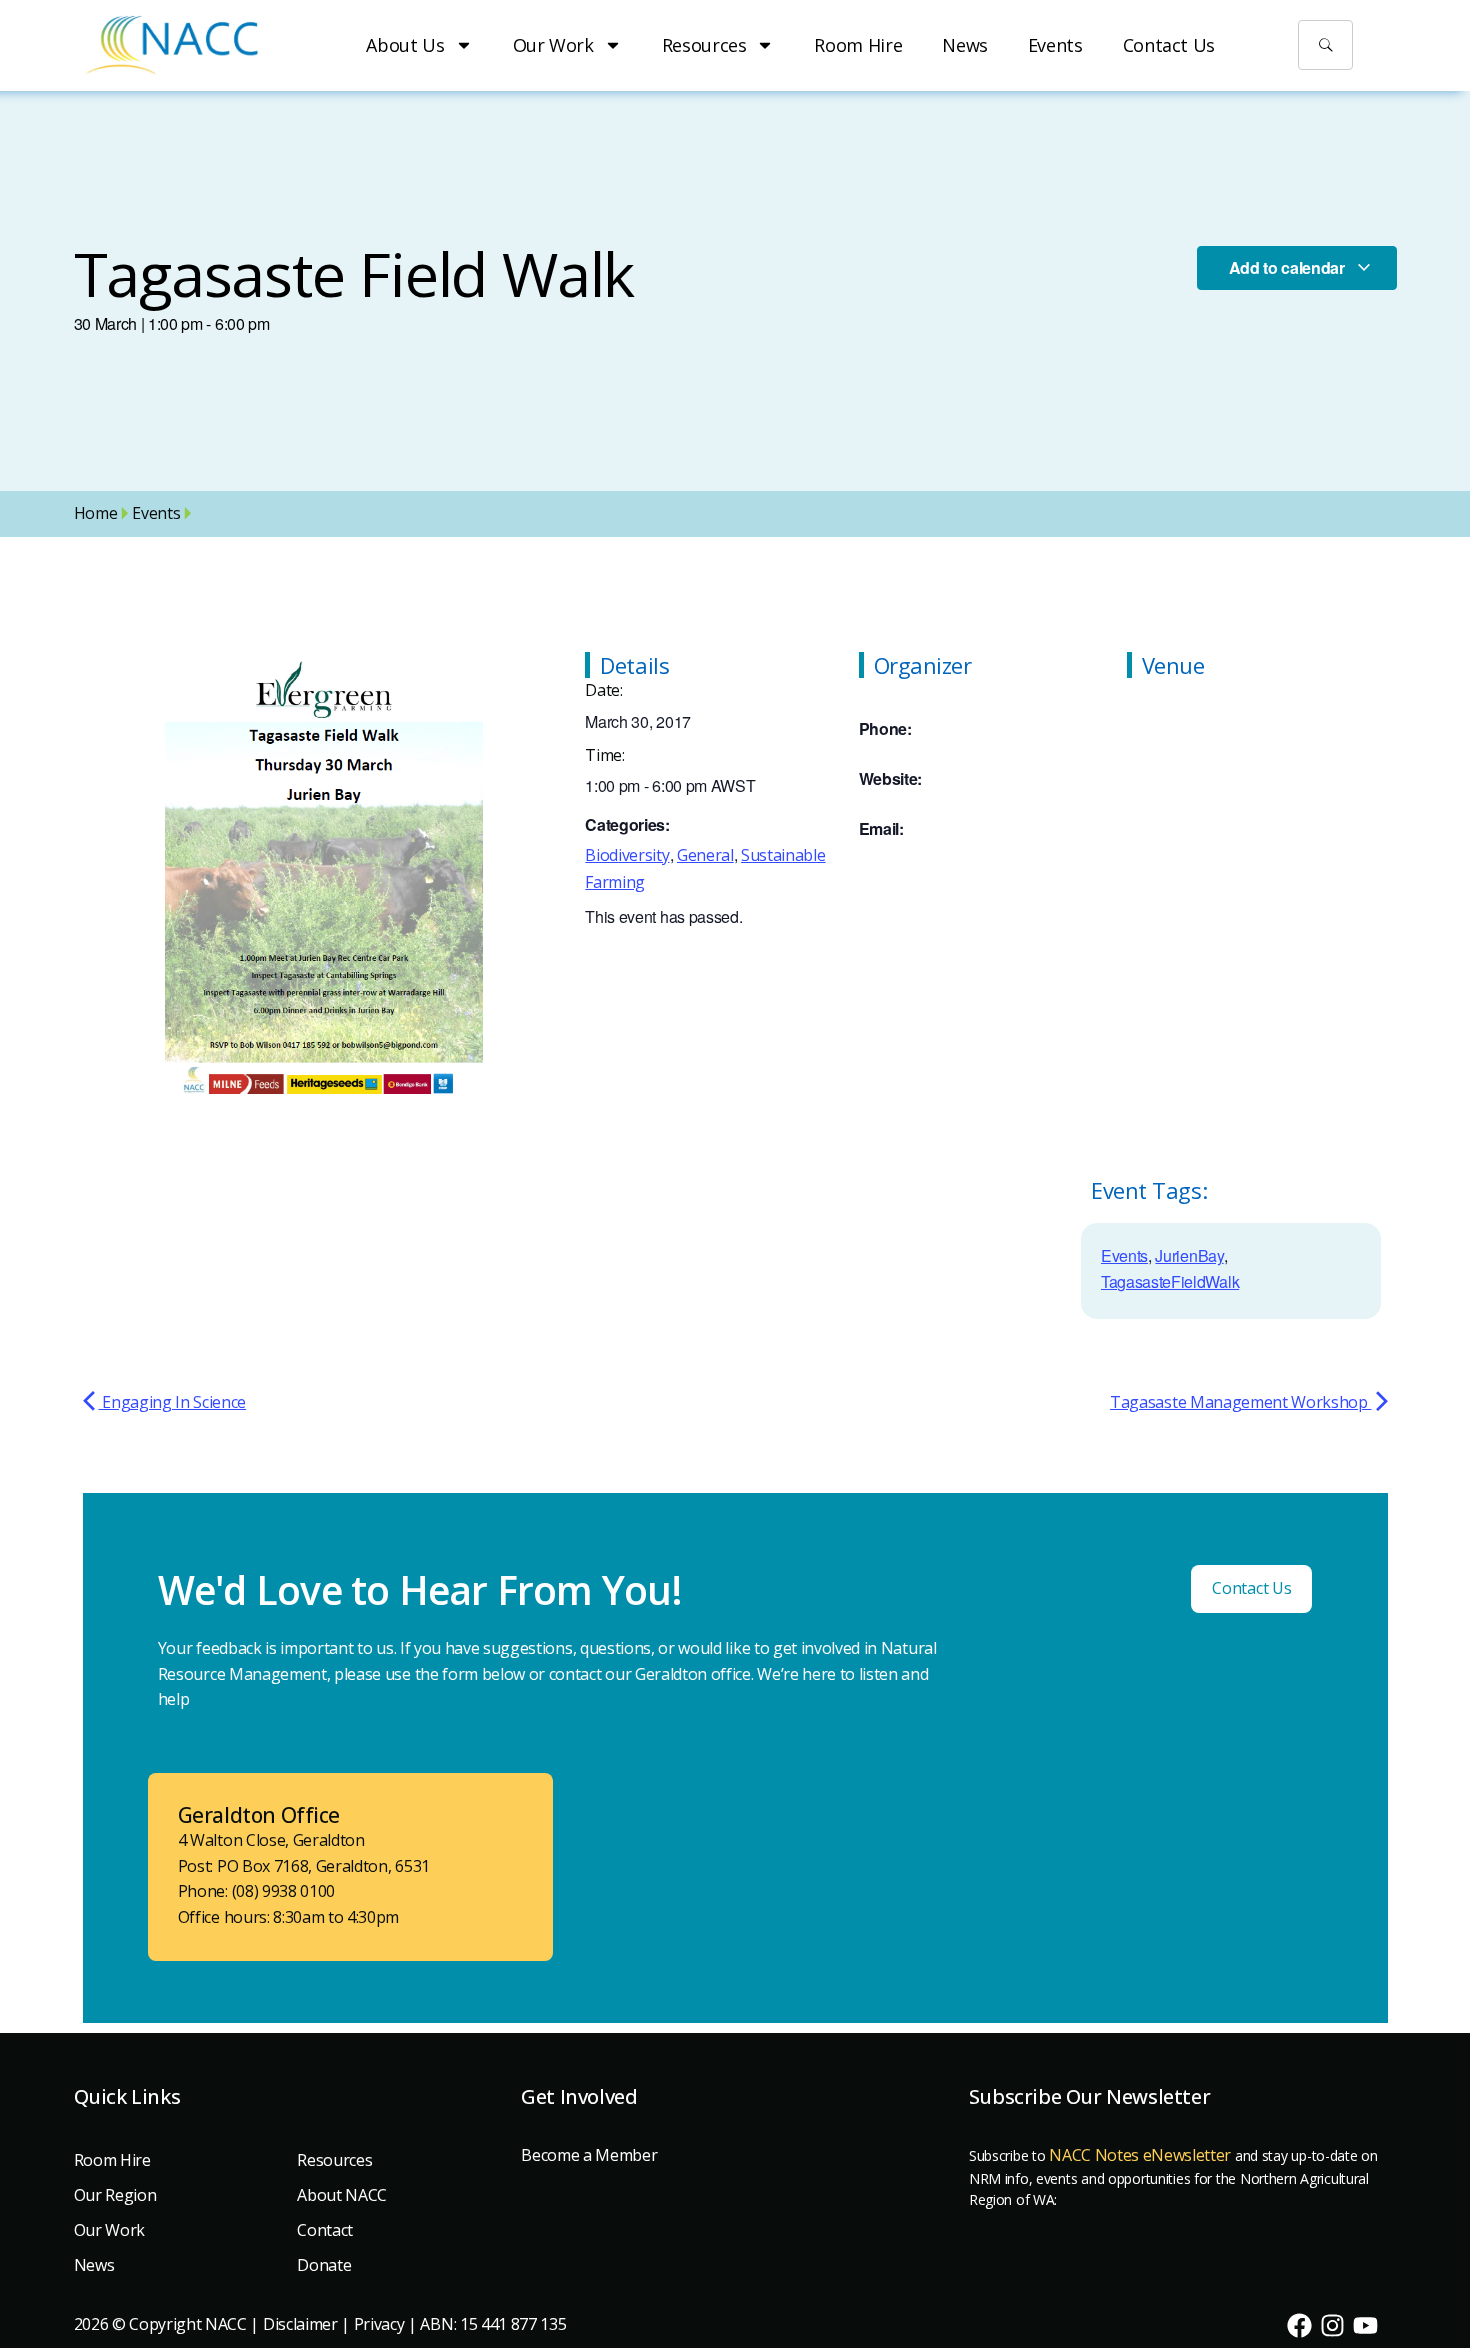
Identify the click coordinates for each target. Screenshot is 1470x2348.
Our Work (553, 45)
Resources (704, 45)
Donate (324, 2265)
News (965, 45)
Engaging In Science (173, 1402)
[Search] (1326, 45)
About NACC (342, 2195)
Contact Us (1169, 45)
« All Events (142, 614)
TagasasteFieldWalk (1170, 1281)
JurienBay (1189, 1255)
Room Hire (858, 45)
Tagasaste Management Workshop (1240, 1402)
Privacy (379, 2324)
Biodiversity (627, 855)
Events (1055, 45)
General (705, 855)
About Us (405, 45)
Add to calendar (1289, 267)
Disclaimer (300, 2324)
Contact (325, 2230)
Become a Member (589, 2155)
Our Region (115, 2195)
